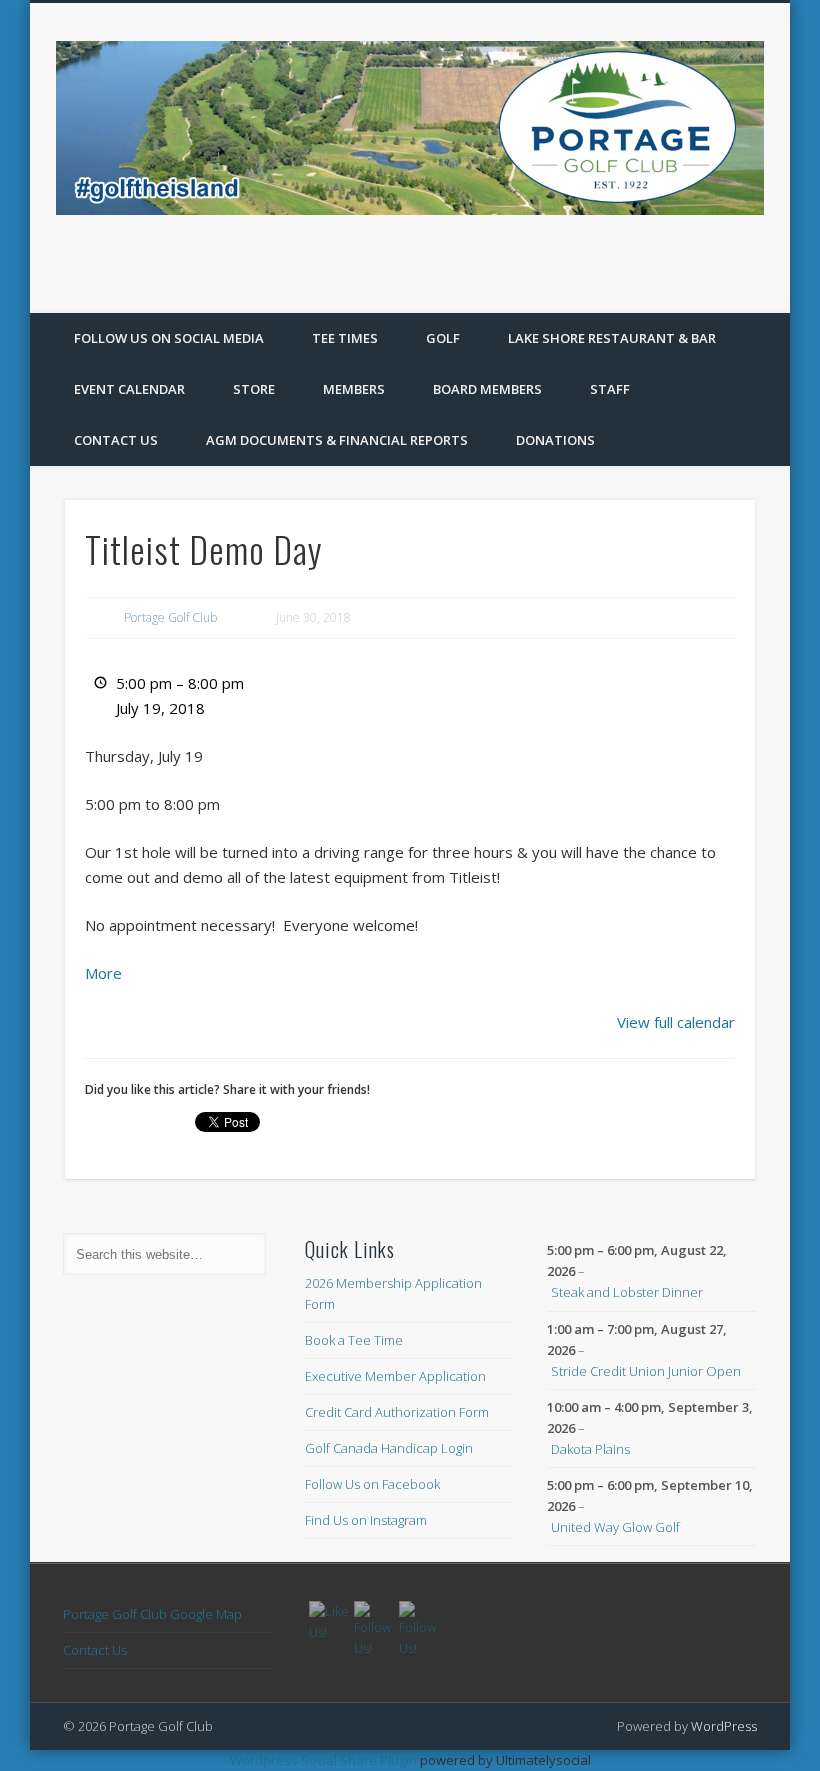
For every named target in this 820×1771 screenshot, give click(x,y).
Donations (555, 440)
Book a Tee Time (354, 1340)
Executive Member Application (395, 1376)
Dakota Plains (590, 1449)
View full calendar (676, 1022)
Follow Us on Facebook (372, 1484)
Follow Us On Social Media (169, 338)
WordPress (724, 1726)
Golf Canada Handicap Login (389, 1448)
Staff (610, 389)
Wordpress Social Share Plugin (325, 1760)
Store (254, 389)
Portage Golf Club (170, 617)
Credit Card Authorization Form (397, 1412)
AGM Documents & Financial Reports (337, 440)
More (103, 973)
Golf (443, 338)
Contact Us (116, 440)
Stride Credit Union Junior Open (646, 1371)
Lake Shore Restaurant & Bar (612, 338)
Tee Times (345, 338)
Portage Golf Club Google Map (152, 1614)
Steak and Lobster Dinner (627, 1292)
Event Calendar (129, 389)
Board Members (487, 389)
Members (354, 389)
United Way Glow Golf (615, 1527)
